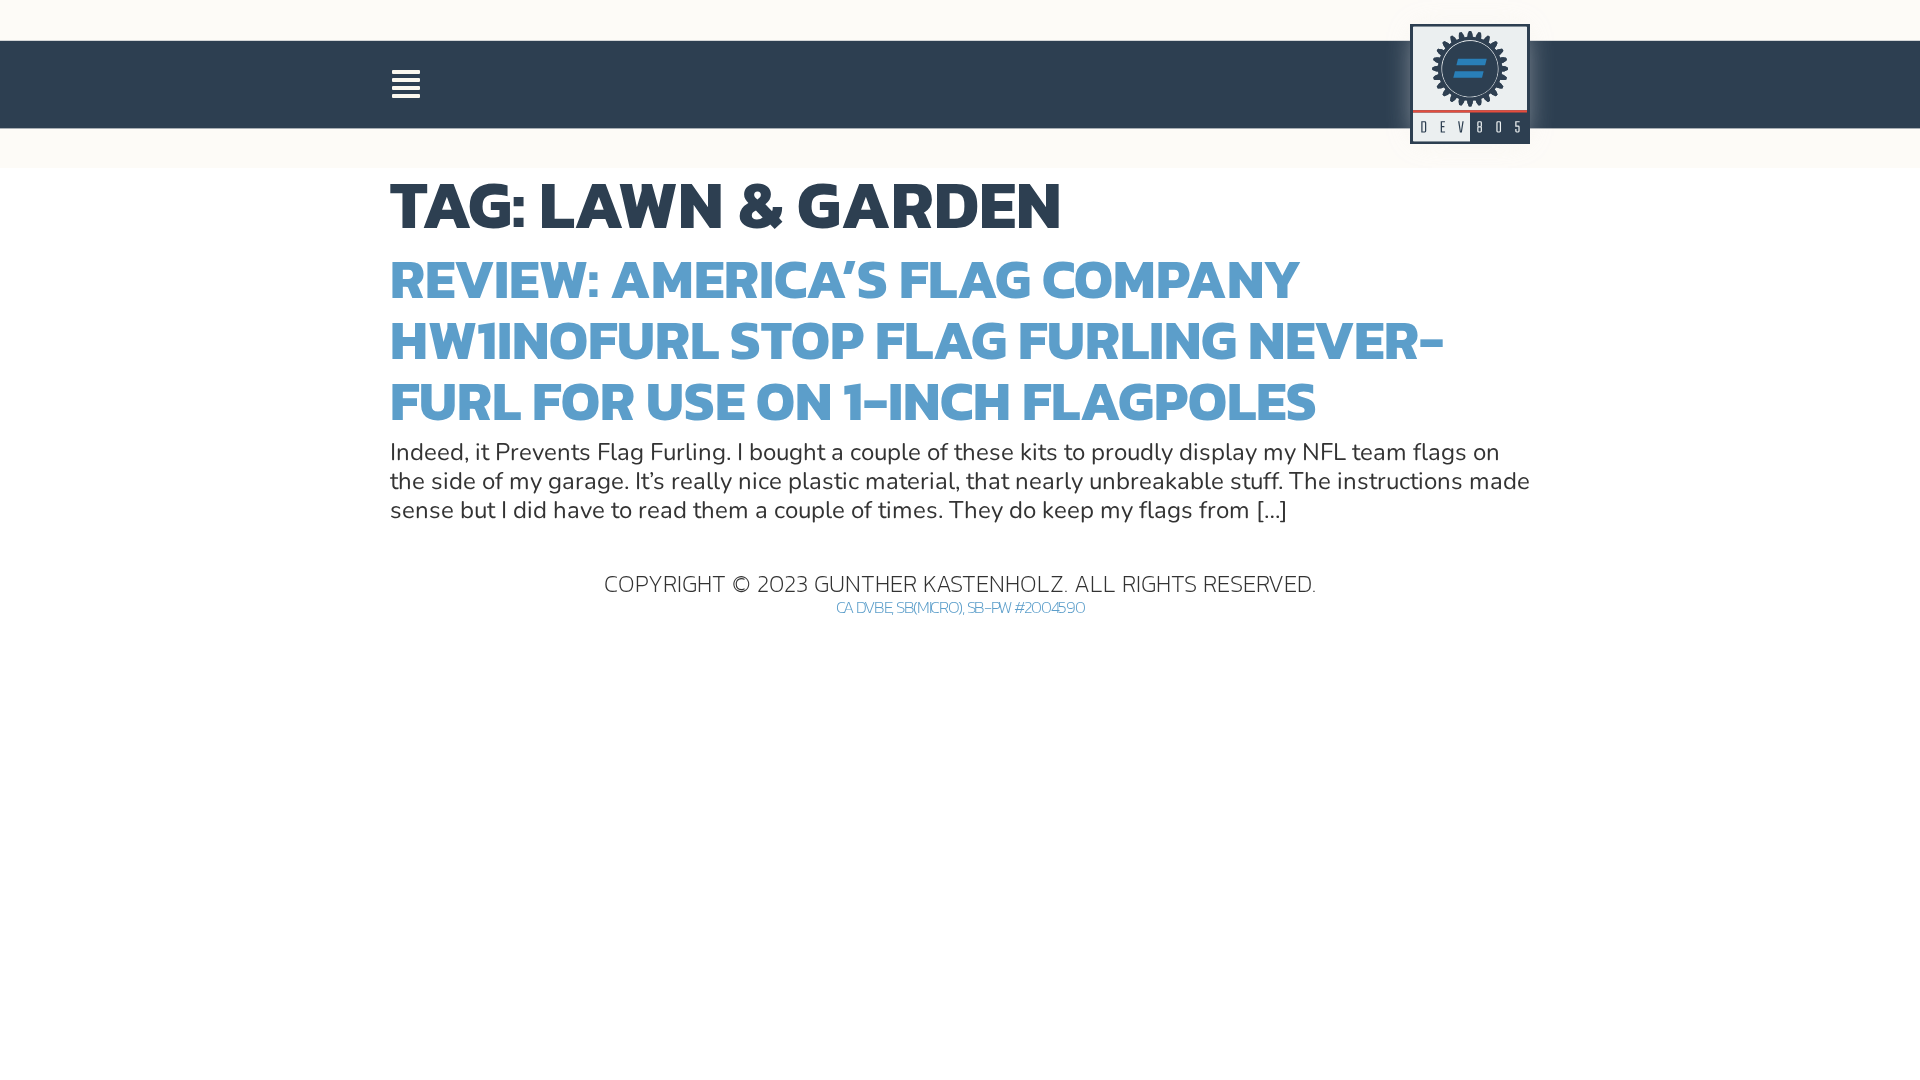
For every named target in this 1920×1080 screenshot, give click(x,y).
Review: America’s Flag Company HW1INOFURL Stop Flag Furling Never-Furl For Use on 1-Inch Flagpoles (917, 339)
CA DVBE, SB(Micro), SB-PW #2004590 (960, 607)
